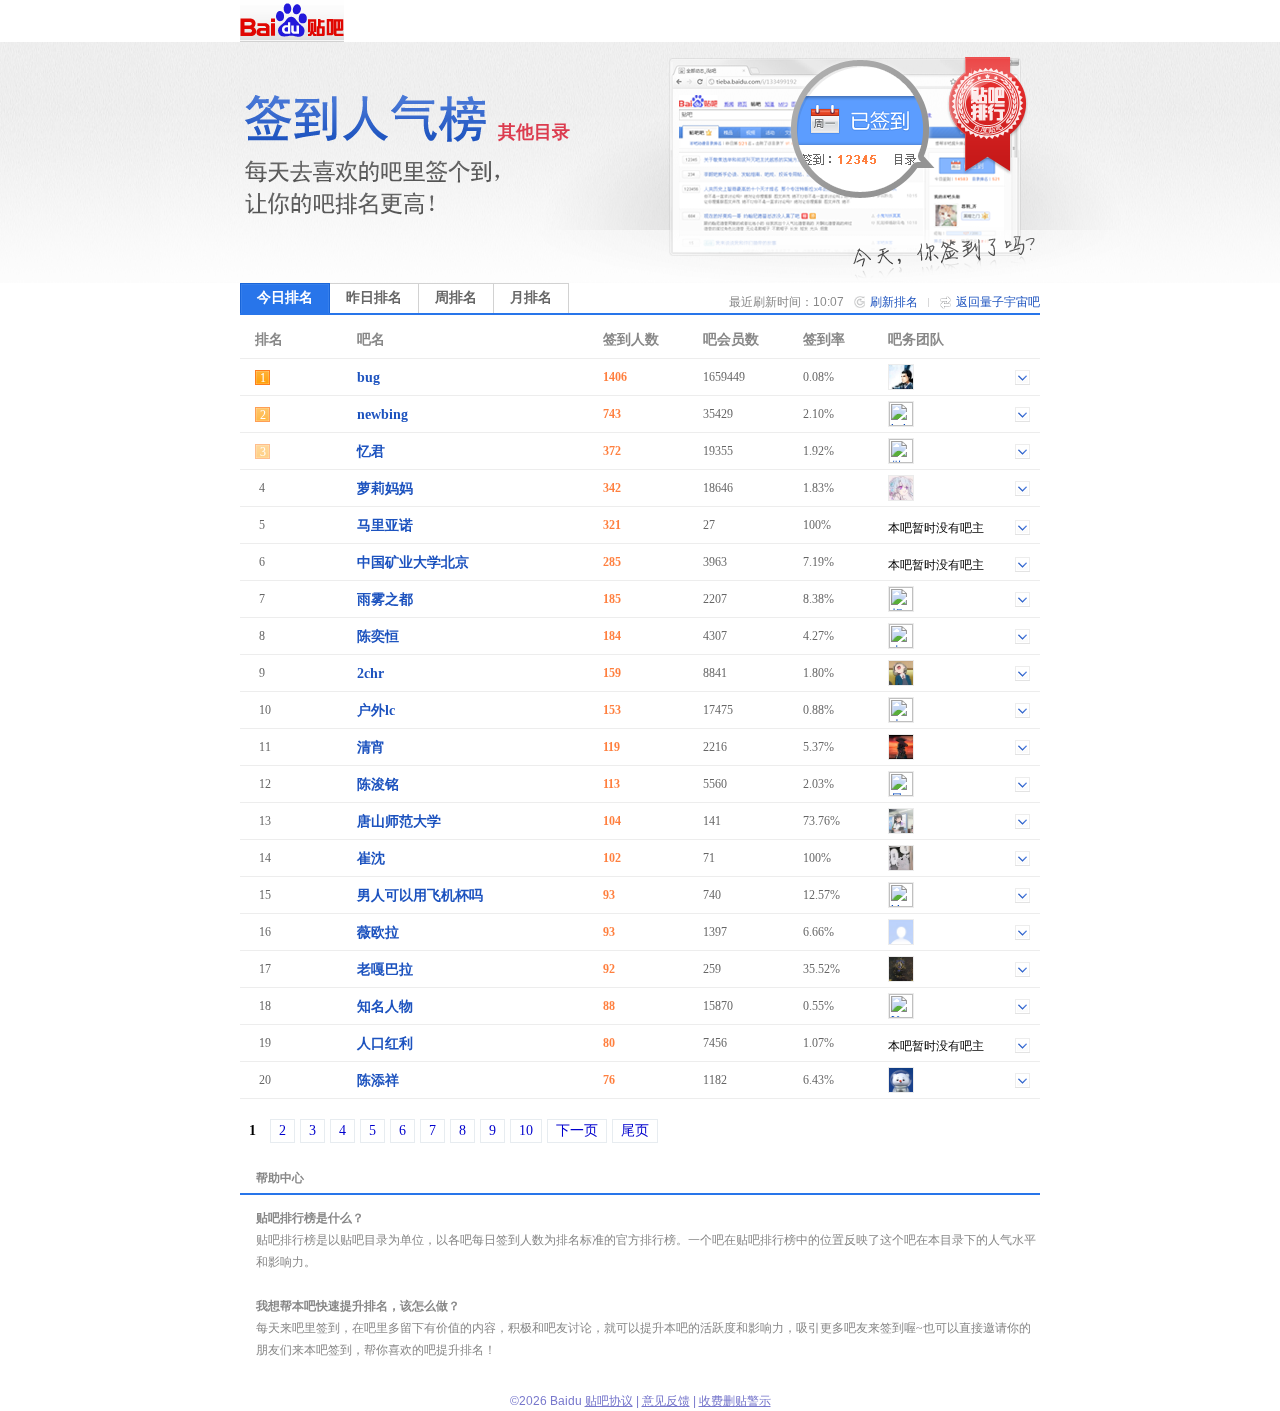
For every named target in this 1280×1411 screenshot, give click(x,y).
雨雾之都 (385, 599)
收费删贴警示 (735, 1401)
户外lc (376, 710)
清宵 (371, 747)
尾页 (635, 1130)
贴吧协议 (609, 1401)
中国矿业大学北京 (413, 562)
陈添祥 (378, 1080)
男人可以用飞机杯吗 (420, 895)
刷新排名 (894, 302)
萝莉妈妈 (385, 488)
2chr (370, 673)
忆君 (371, 451)
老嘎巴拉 (385, 969)
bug (368, 377)
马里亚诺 (385, 525)
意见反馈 (666, 1401)
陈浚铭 (378, 784)
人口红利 (385, 1043)
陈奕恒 (378, 636)
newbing (382, 414)
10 (526, 1130)
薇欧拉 (378, 932)
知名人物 (385, 1006)
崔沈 (371, 858)
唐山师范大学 (399, 821)
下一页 (577, 1130)
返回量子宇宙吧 (998, 302)
